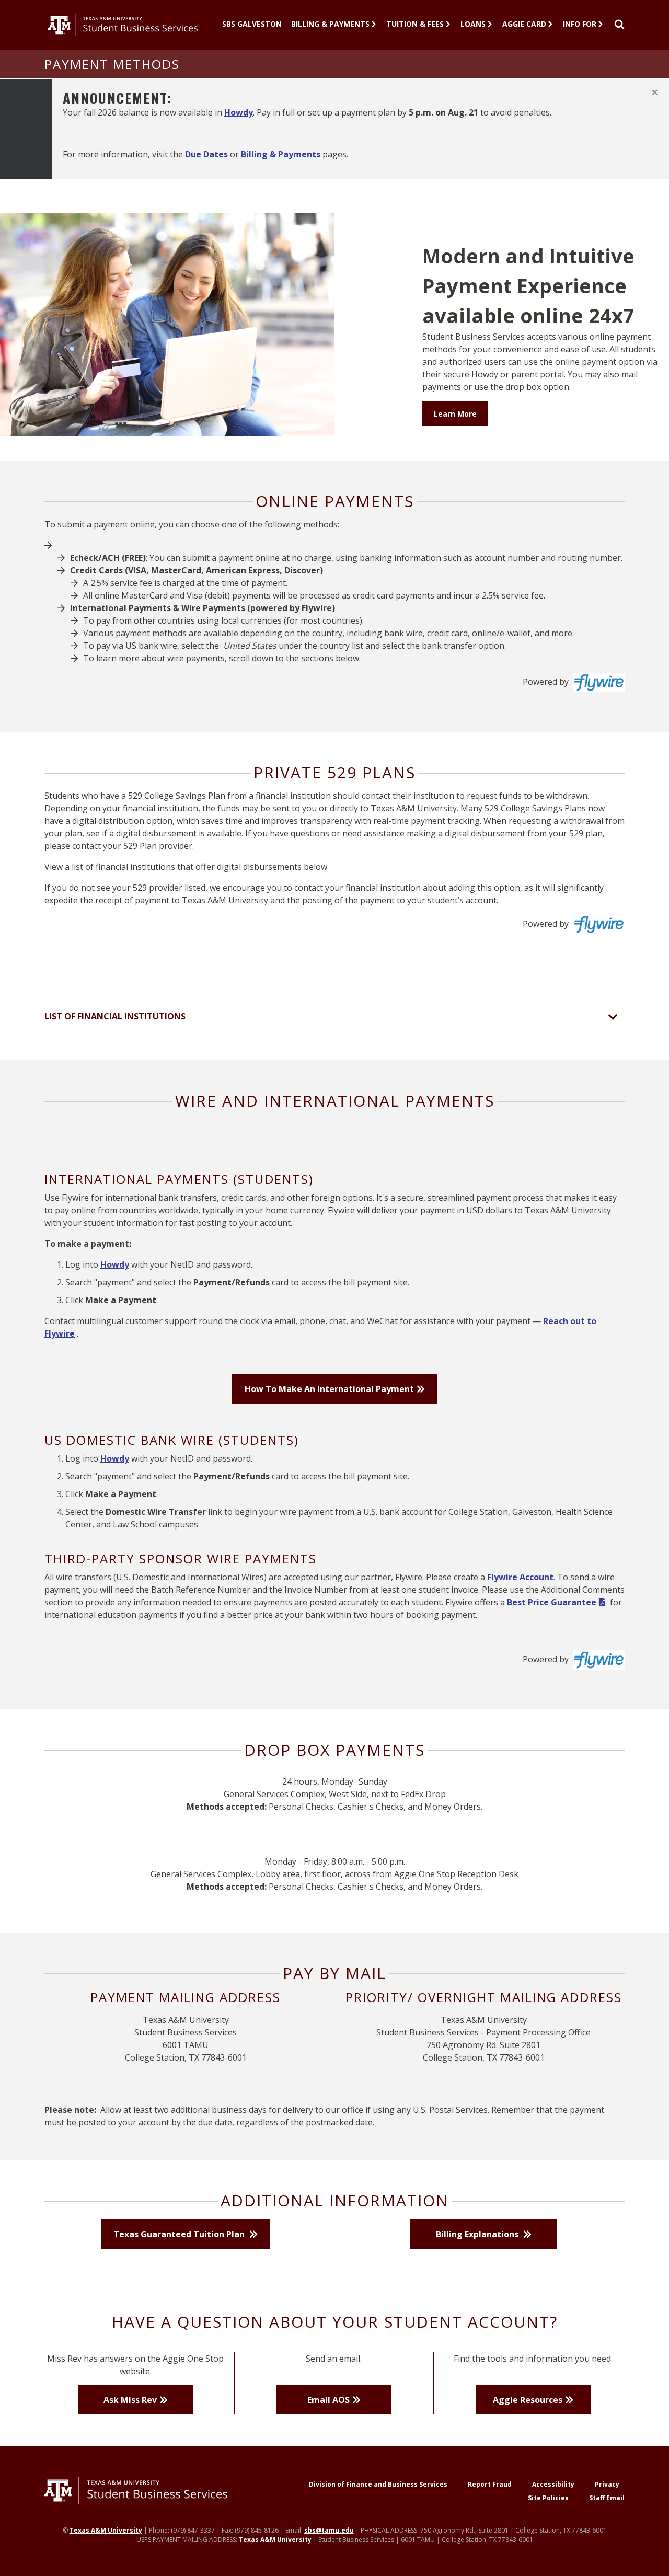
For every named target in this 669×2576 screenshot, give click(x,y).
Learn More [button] (455, 414)
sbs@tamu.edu (329, 2530)
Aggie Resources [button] (528, 2400)
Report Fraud (490, 2484)
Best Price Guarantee (552, 1602)
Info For (580, 24)
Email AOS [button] (328, 2400)
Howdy (239, 112)
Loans (473, 24)
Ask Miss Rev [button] (130, 2400)
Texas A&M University (106, 2530)
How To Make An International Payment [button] (329, 1389)
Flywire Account (520, 1577)
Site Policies (548, 2498)
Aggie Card (524, 24)
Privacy (607, 2484)
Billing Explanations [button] (478, 2234)
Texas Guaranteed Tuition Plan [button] (180, 2234)
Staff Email (607, 2498)
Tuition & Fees (415, 24)
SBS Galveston (252, 24)
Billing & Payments (330, 24)
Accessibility (553, 2484)
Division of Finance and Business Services (378, 2484)
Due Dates (206, 154)
